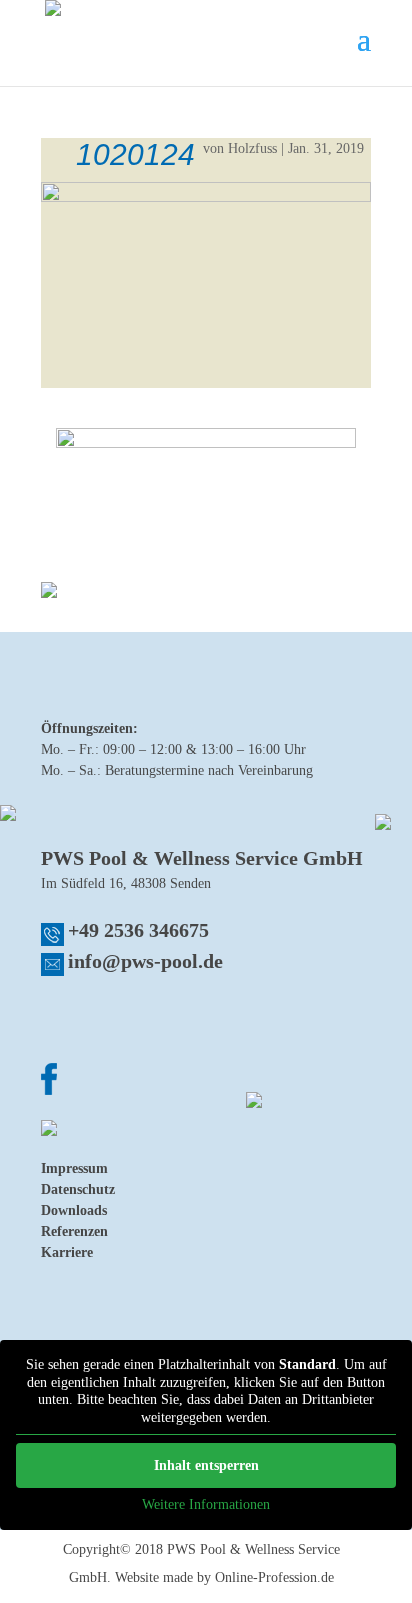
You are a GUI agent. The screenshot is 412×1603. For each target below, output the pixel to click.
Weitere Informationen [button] (206, 1504)
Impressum (74, 1168)
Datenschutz (78, 1189)
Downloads (74, 1210)
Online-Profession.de (274, 1577)
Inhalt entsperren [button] (206, 1465)
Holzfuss (252, 148)
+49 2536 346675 (138, 930)
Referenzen (74, 1231)
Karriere (67, 1252)
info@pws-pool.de (145, 961)
